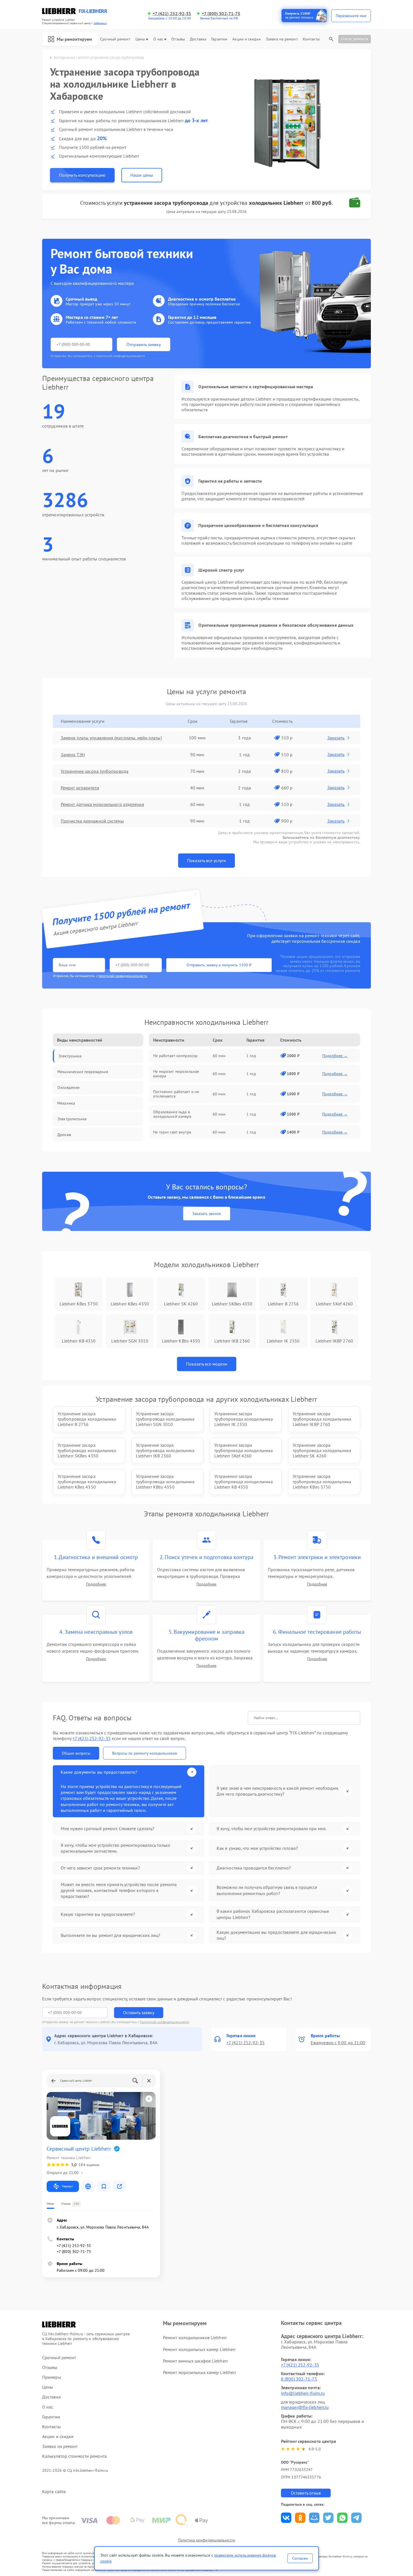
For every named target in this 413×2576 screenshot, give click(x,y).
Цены (140, 39)
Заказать (336, 738)
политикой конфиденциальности (123, 976)
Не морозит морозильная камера (176, 1074)
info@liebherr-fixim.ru (303, 2393)
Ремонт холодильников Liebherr (195, 2338)
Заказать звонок (207, 1214)
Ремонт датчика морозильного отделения (102, 804)
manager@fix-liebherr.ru (305, 2407)
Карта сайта (54, 2492)
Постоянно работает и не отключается (176, 1094)
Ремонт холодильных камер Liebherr (199, 2349)
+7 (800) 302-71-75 (221, 14)
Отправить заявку (144, 344)
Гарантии (219, 39)
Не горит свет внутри (172, 1132)
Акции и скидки (246, 39)
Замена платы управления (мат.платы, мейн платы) (111, 738)
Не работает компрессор (175, 1056)
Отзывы (178, 39)
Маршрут (67, 2186)
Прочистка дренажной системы (92, 821)
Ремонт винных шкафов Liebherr (195, 2361)
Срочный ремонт (115, 39)
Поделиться (286, 2518)
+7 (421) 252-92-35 (172, 14)
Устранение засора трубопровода (95, 771)
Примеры (52, 2377)
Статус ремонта (355, 39)
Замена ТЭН (73, 755)
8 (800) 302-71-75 (299, 2379)
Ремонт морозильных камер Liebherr (199, 2372)
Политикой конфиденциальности (165, 2022)
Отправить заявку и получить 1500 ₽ (219, 965)
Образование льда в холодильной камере (172, 1114)
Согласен (300, 2558)
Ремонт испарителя (80, 788)
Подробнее (96, 1584)
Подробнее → (335, 1056)
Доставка (198, 39)
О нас (158, 39)
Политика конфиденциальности (206, 2540)
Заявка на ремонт (282, 39)
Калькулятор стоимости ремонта (74, 2456)
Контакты (311, 39)
